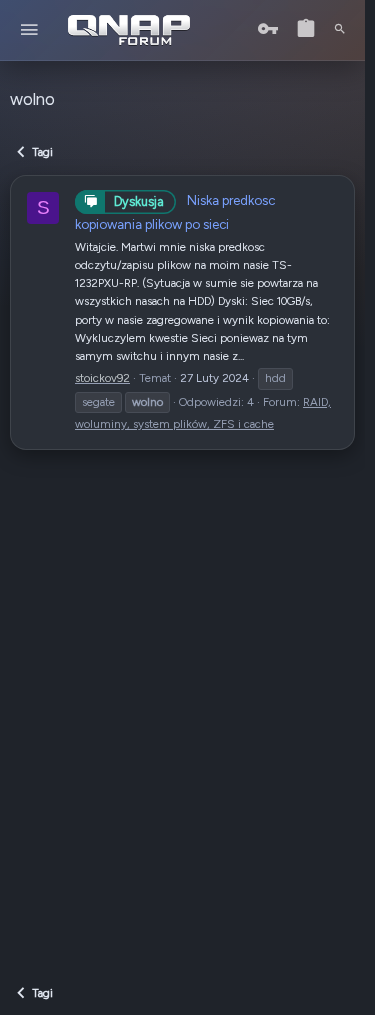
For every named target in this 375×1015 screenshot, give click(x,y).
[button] (29, 30)
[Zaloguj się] (268, 29)
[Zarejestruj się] (306, 29)
